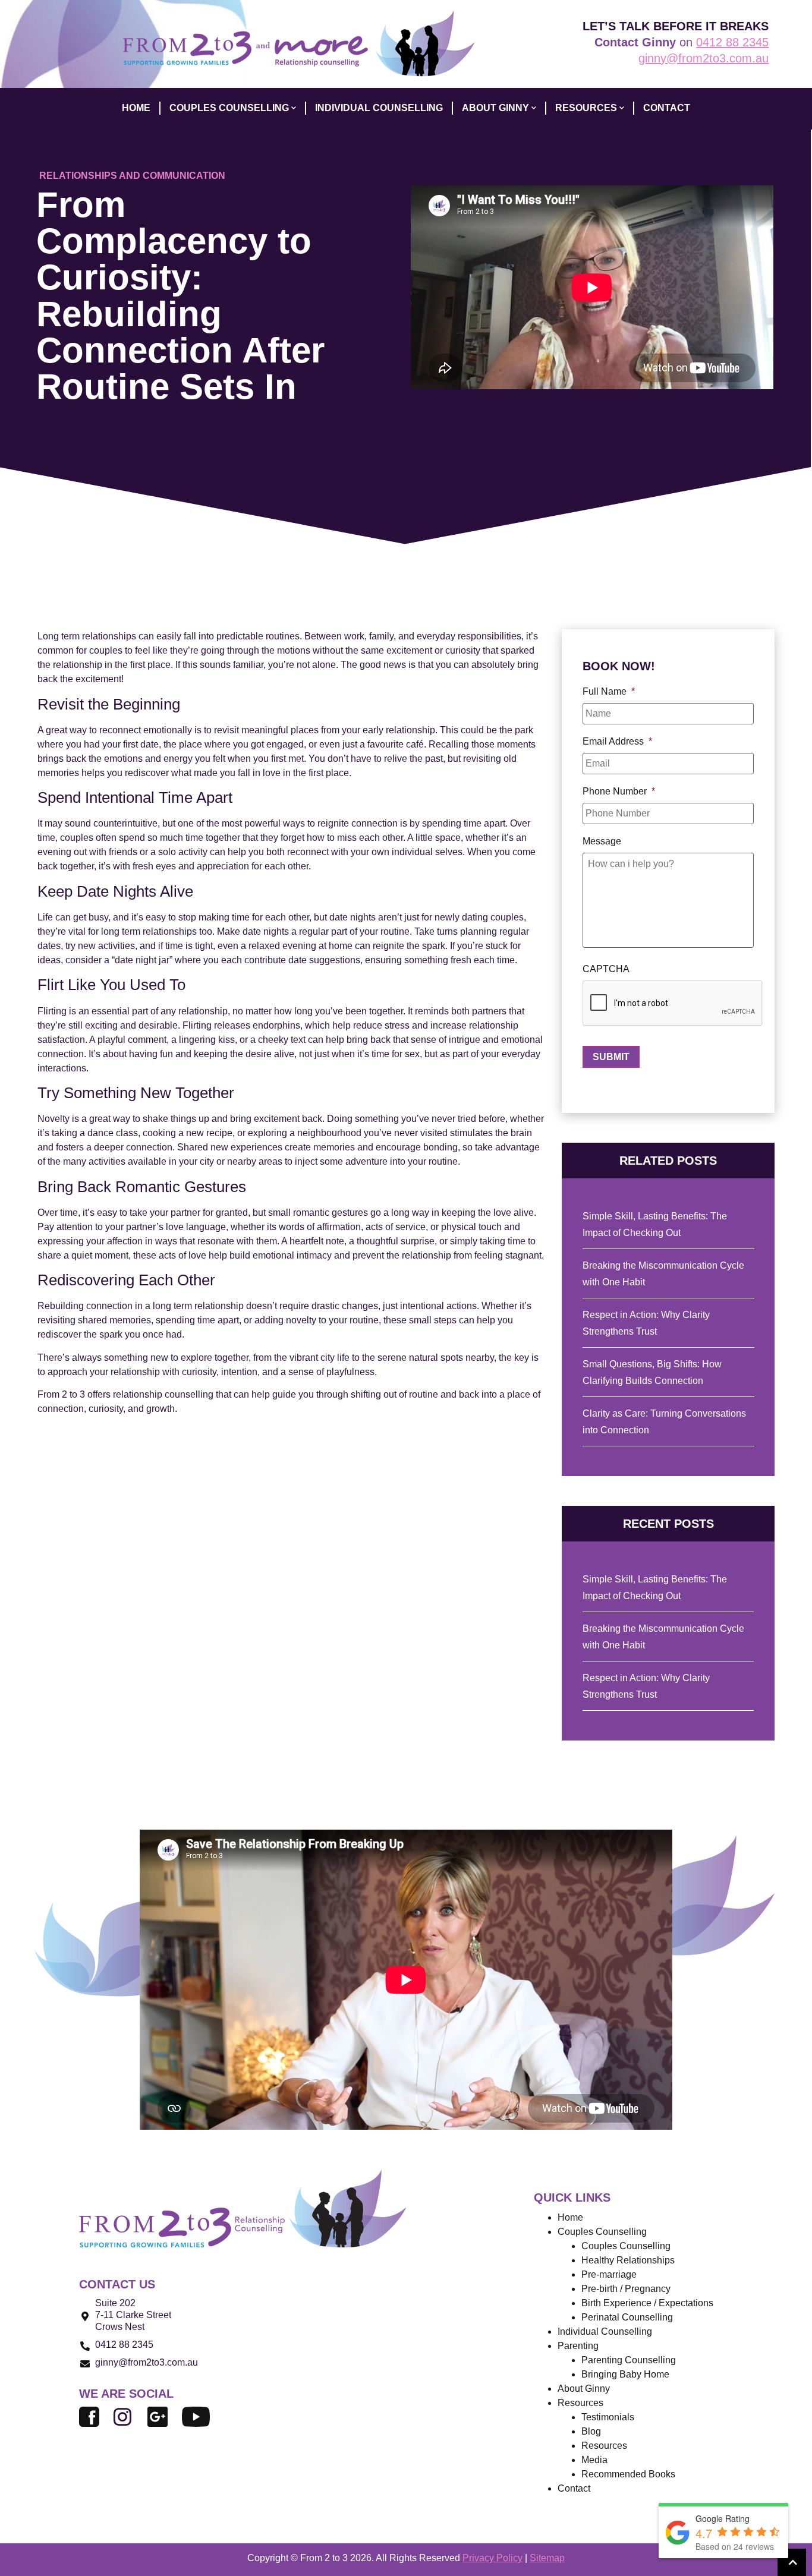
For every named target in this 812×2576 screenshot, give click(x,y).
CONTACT (667, 108)
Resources (604, 2446)
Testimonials (608, 2417)
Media (594, 2460)
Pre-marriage (609, 2274)
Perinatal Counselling (627, 2317)
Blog (591, 2431)
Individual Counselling (605, 2331)
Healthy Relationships (628, 2260)
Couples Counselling (626, 2246)
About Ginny (584, 2389)
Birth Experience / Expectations (647, 2303)
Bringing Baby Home (625, 2374)
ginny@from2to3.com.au (704, 58)
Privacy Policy (492, 2558)
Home (570, 2217)
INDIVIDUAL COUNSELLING (379, 108)
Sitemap (547, 2558)
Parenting (578, 2346)
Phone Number (619, 791)
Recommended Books (628, 2474)
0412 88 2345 (732, 42)
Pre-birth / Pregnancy (626, 2289)
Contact (574, 2488)
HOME (136, 108)
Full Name (609, 691)
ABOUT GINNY (495, 108)
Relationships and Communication (132, 176)
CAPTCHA (606, 969)
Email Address (617, 741)
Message (602, 841)
